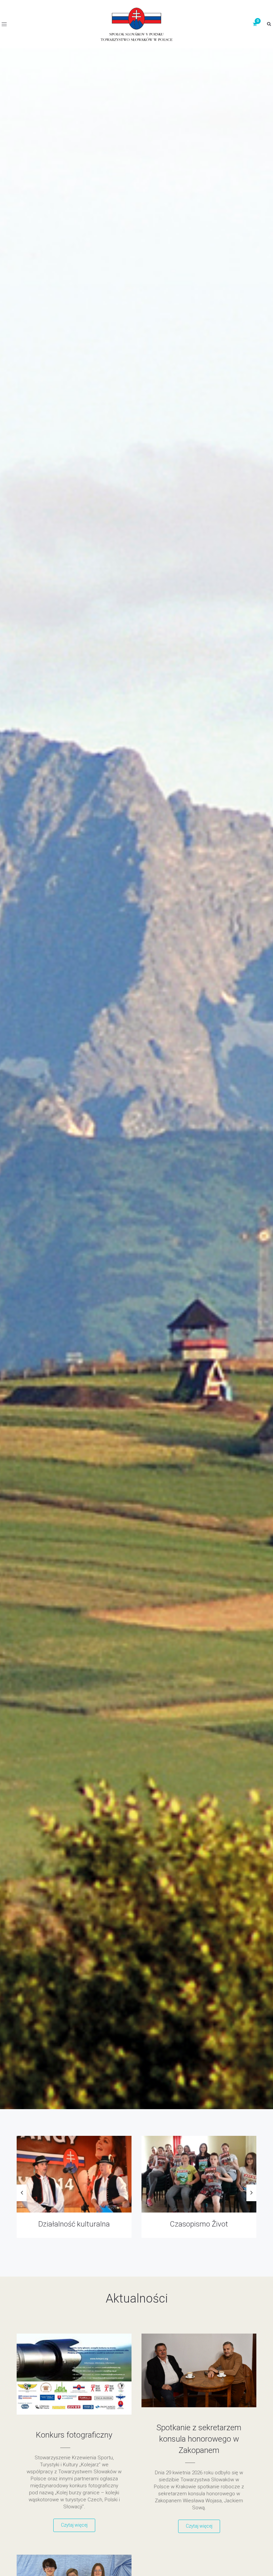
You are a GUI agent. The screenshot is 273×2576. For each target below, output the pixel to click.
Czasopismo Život (74, 2224)
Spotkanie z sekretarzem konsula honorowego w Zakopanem (199, 2439)
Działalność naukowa (199, 2224)
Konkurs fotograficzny (74, 2435)
